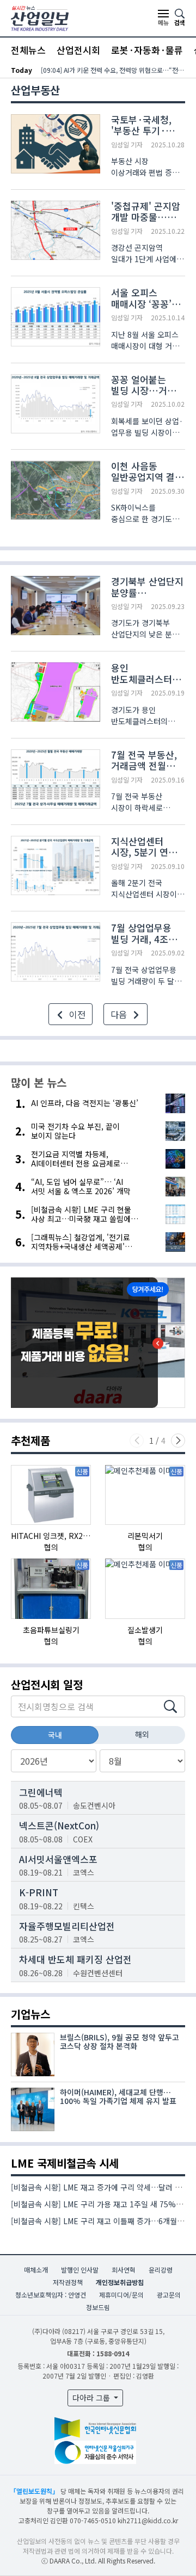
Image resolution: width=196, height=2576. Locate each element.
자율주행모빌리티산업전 (67, 1926)
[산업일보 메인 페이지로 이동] (40, 17)
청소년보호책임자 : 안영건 (51, 2295)
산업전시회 (78, 50)
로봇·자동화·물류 (147, 50)
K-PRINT (39, 1892)
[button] (178, 1441)
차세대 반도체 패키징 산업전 (75, 1959)
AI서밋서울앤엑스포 (58, 1859)
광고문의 (169, 2295)
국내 (55, 1735)
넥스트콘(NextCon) (59, 1825)
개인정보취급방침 (120, 2282)
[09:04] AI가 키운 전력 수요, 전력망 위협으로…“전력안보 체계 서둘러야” (113, 70)
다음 (120, 1014)
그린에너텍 (41, 1792)
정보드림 (98, 2307)
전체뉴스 (28, 50)
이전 (76, 1014)
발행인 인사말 (80, 2270)
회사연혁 (124, 2270)
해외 (142, 1734)
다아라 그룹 (92, 2398)
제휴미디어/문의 (121, 2295)
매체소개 (36, 2270)
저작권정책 (68, 2282)
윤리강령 (161, 2270)
